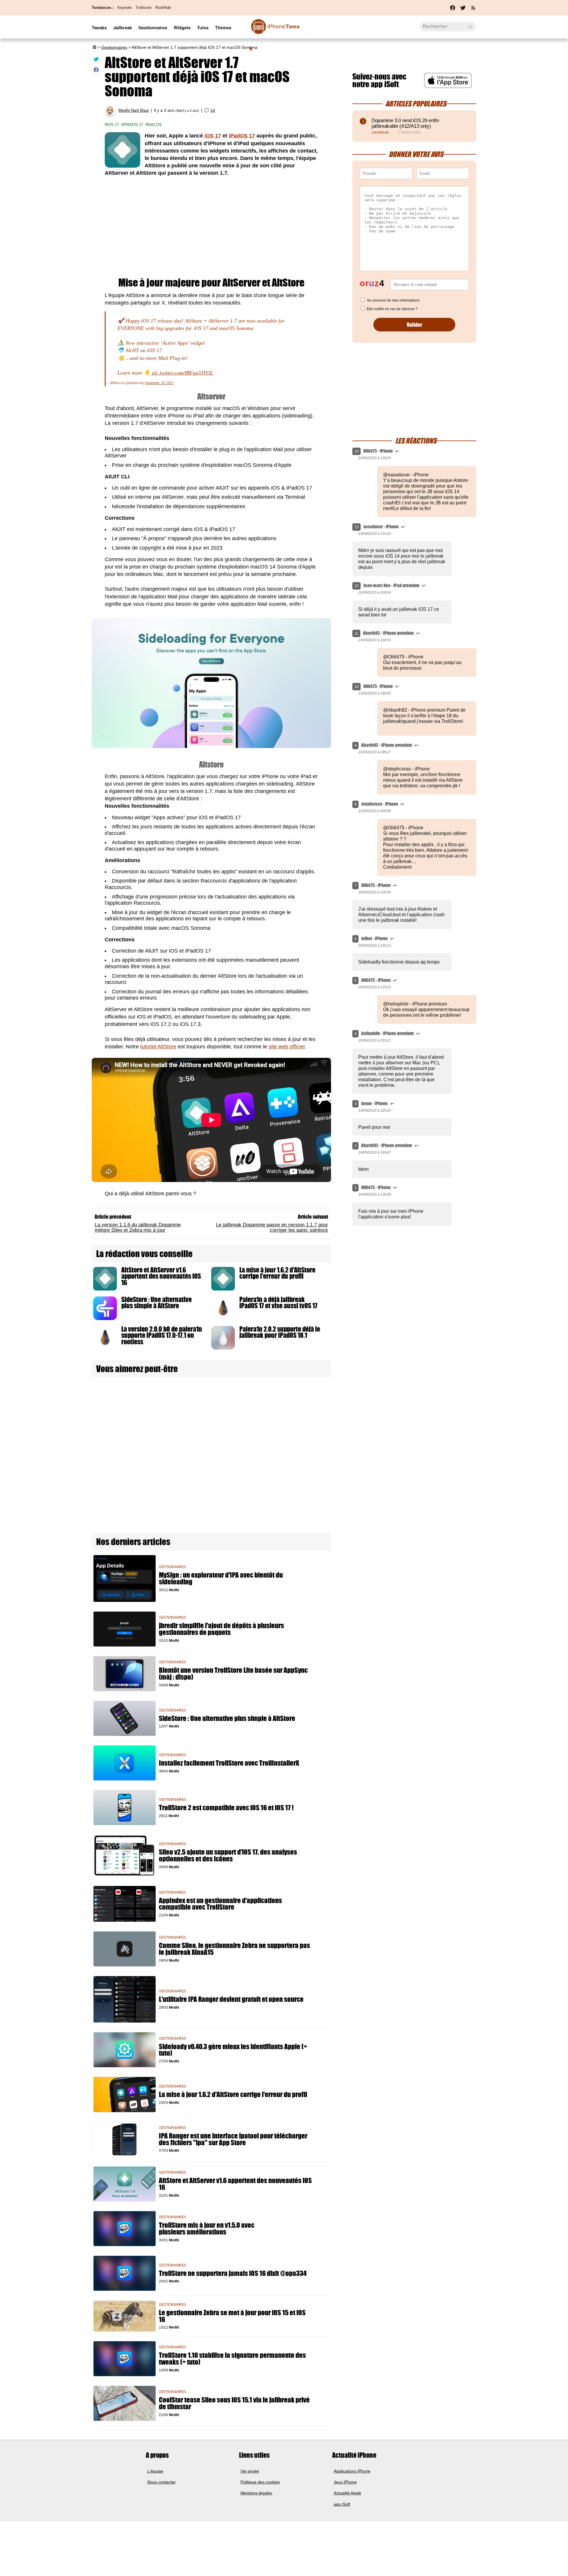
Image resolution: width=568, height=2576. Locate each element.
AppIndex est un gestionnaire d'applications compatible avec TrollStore (220, 1904)
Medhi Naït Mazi (134, 110)
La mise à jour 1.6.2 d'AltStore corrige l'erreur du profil (277, 1273)
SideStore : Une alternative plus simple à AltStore (156, 1303)
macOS (155, 125)
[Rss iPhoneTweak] (473, 9)
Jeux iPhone (345, 2482)
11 (356, 633)
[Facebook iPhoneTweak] (453, 9)
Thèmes (223, 27)
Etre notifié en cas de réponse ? (392, 309)
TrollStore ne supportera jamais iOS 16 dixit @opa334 (233, 2273)
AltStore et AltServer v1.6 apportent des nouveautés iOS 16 (161, 1276)
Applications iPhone (352, 2471)
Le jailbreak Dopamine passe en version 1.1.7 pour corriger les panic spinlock (272, 1227)
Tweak (275, 30)
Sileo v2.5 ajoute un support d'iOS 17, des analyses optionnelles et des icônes (228, 1856)
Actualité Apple (347, 2493)
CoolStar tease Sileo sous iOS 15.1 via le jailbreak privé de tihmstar (234, 2403)
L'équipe (155, 2471)
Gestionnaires (153, 27)
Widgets (182, 27)
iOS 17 (113, 125)
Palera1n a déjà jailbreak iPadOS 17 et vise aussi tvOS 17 (278, 1303)
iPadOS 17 (133, 125)
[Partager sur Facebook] (96, 71)
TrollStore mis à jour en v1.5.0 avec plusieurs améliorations (207, 2229)
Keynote (125, 8)
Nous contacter (162, 2482)
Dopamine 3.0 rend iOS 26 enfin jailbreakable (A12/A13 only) (405, 123)
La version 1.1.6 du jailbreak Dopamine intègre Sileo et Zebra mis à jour (138, 1227)
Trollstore (143, 8)
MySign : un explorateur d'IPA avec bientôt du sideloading (221, 1578)
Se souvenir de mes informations (393, 300)
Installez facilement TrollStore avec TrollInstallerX (229, 1763)
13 (356, 527)
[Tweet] (96, 60)
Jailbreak (123, 27)
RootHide (163, 8)
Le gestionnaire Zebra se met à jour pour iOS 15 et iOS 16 (232, 2316)
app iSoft (342, 2504)
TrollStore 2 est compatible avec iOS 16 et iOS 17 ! (226, 1808)
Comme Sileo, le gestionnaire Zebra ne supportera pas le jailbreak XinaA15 (234, 1949)
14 (213, 110)
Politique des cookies (260, 2482)
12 (356, 586)
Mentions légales (256, 2493)
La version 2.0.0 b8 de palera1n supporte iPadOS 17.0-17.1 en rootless (162, 1335)
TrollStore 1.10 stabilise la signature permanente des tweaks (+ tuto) (232, 2359)
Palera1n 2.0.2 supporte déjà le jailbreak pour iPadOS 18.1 (280, 1332)
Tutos (203, 27)
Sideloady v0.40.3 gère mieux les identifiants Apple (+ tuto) (233, 2050)
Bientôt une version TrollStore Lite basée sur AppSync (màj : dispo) (233, 1674)
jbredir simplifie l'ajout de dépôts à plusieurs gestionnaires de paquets (221, 1629)
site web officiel (287, 1047)
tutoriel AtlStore (158, 1047)
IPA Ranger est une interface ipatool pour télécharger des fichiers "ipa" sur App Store (233, 2139)
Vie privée (250, 2471)
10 (356, 687)
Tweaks (99, 27)
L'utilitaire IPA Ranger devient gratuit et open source (231, 1999)
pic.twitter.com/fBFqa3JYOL (182, 373)
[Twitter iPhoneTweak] (463, 9)
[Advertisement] (211, 227)
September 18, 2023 (159, 383)
